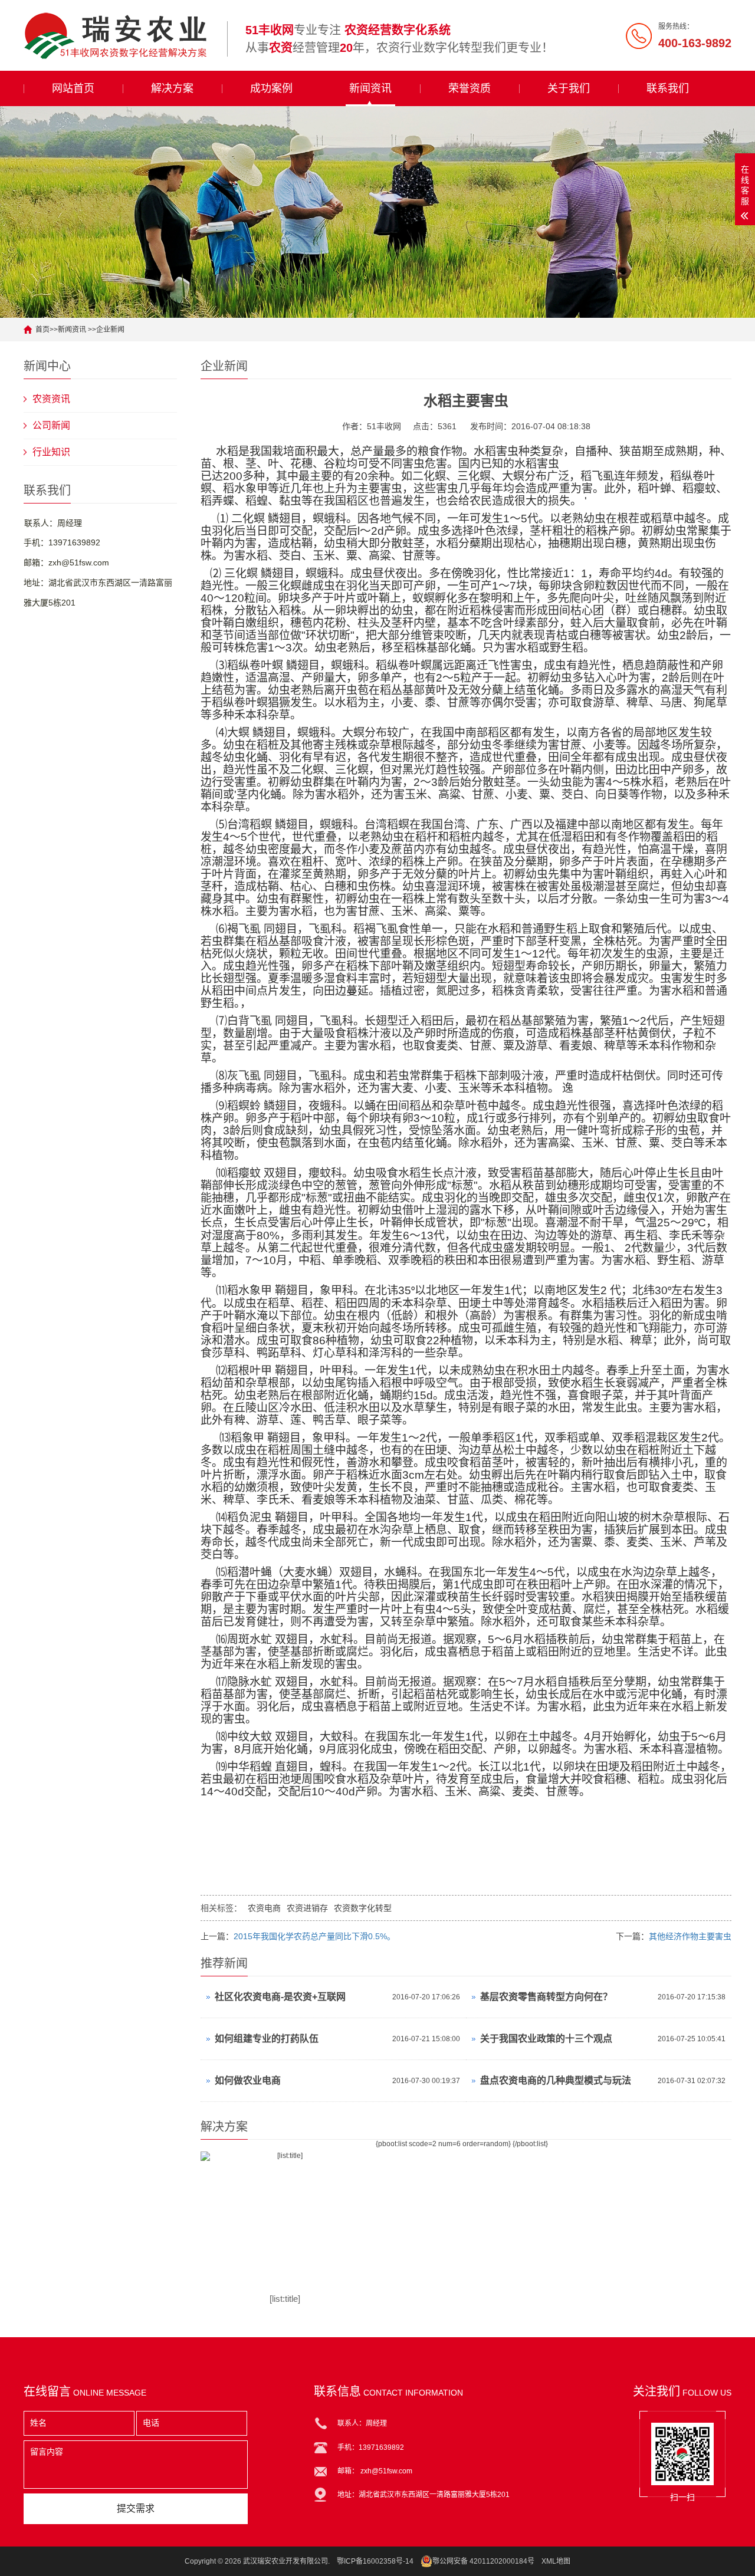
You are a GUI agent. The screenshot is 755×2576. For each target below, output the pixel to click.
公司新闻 (51, 425)
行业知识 (51, 452)
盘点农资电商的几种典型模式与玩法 (556, 2080)
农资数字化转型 (363, 1908)
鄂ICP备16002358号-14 (375, 2561)
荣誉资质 (470, 88)
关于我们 (569, 88)
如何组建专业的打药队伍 (267, 2039)
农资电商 (264, 1908)
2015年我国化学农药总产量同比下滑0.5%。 (314, 1936)
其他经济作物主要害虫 (690, 1936)
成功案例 (271, 88)
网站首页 (73, 88)
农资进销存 (307, 1908)
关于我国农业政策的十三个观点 (546, 2039)
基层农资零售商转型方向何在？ (546, 1997)
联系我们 (668, 88)
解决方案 (172, 88)
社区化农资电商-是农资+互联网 (280, 1997)
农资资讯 (51, 399)
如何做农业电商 (248, 2080)
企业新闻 (110, 330)
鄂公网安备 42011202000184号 (483, 2561)
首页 (42, 330)
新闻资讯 (370, 88)
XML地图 (556, 2561)
